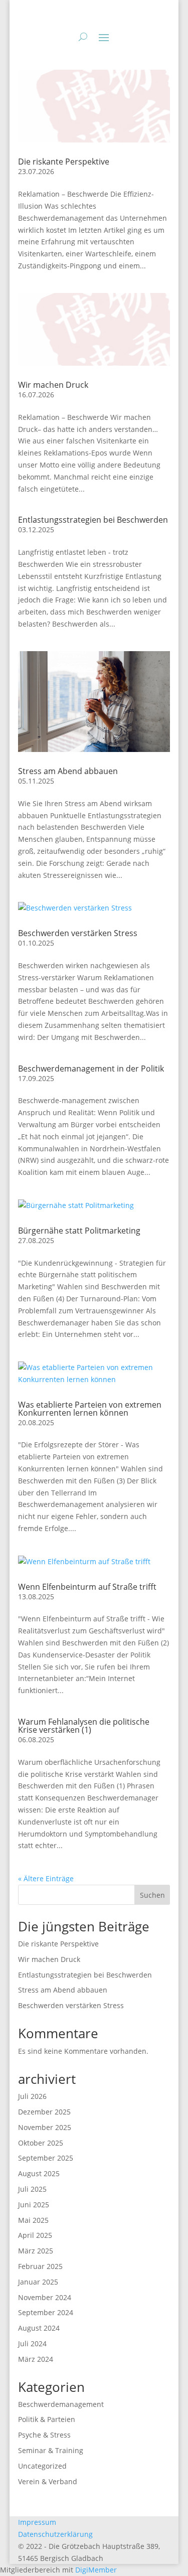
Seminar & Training (51, 2450)
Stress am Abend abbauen (68, 771)
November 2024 (45, 2297)
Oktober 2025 (41, 2143)
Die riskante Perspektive (64, 162)
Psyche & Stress (44, 2435)
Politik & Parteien (47, 2419)
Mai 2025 (33, 2220)
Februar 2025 (40, 2266)
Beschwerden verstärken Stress (78, 933)
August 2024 (39, 2328)
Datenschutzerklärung (55, 2534)
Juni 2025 (34, 2205)
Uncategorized (42, 2466)
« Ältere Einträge (46, 1878)
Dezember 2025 (44, 2112)
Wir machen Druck (53, 385)
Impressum (37, 2522)
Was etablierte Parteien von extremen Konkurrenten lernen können (90, 1409)
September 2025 (46, 2158)
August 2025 (39, 2173)
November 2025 (45, 2127)
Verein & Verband (48, 2481)
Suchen (152, 1895)
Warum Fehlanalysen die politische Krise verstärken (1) (84, 1726)
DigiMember (96, 2570)
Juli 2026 (32, 2096)
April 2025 (35, 2235)
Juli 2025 (32, 2189)
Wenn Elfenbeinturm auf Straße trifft (87, 1587)
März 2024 (36, 2359)
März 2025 (36, 2251)
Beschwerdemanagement (61, 2404)
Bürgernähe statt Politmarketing (79, 1231)
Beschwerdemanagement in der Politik (91, 1069)
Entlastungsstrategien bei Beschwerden (93, 520)
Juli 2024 (32, 2343)
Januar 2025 (38, 2282)
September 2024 (46, 2312)
